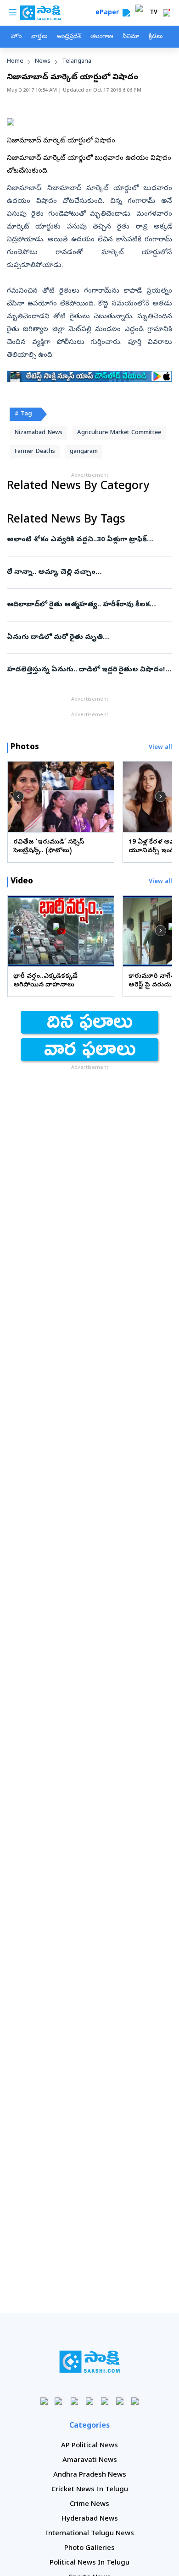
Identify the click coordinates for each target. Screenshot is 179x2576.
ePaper (109, 13)
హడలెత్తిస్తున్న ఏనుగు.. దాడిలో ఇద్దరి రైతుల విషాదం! (86, 670)
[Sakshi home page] (90, 2362)
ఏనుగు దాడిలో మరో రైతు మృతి (87, 637)
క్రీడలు (156, 37)
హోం (16, 37)
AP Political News (89, 2446)
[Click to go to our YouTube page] (105, 2401)
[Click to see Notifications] (167, 13)
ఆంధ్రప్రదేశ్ (69, 37)
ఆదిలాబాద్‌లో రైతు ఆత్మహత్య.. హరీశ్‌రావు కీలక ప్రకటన (87, 605)
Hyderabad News (90, 2519)
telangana (77, 62)
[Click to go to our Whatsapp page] (59, 2401)
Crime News (89, 2505)
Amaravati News (90, 2461)
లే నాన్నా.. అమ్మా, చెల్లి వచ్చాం (87, 572)
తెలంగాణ (102, 37)
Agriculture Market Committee (119, 433)
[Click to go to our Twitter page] (75, 2401)
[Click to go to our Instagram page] (90, 2401)
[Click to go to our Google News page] (135, 2401)
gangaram (84, 452)
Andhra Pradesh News (90, 2475)
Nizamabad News (38, 433)
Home (15, 62)
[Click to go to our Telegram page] (120, 2401)
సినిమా (131, 37)
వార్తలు (39, 37)
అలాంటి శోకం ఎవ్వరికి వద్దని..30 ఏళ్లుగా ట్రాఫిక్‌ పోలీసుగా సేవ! (89, 540)
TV (154, 13)
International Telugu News (90, 2534)
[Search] (126, 13)
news (43, 62)
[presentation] (18, 796)
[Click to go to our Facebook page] (44, 2401)
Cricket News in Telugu (90, 2490)
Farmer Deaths (35, 452)
